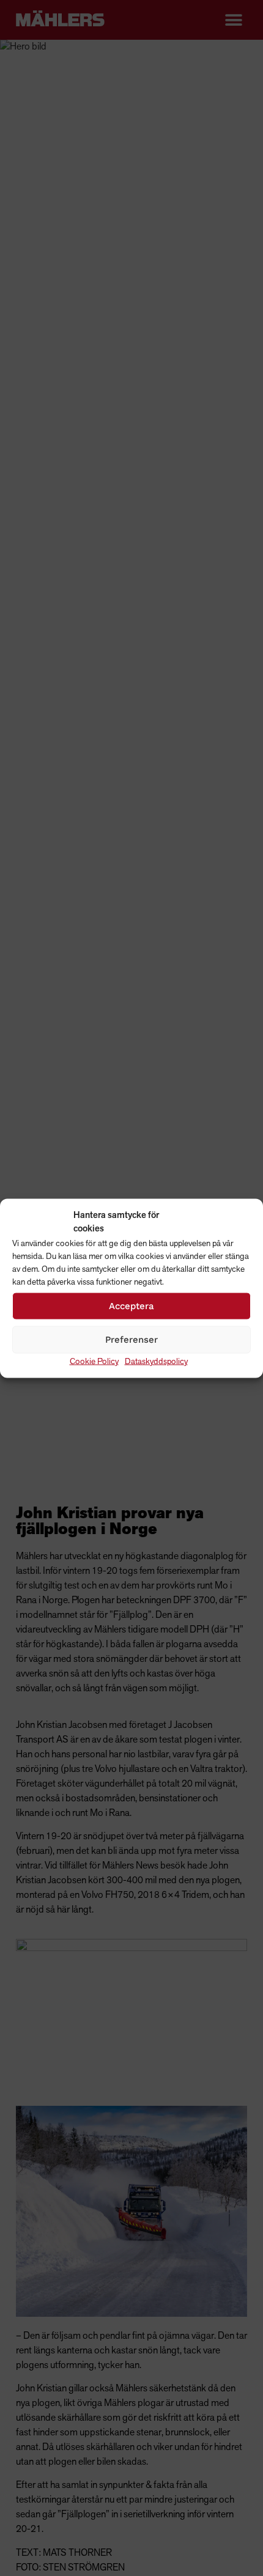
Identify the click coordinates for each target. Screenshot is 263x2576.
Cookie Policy (94, 1361)
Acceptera (131, 1306)
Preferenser (131, 1340)
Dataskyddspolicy (156, 1361)
